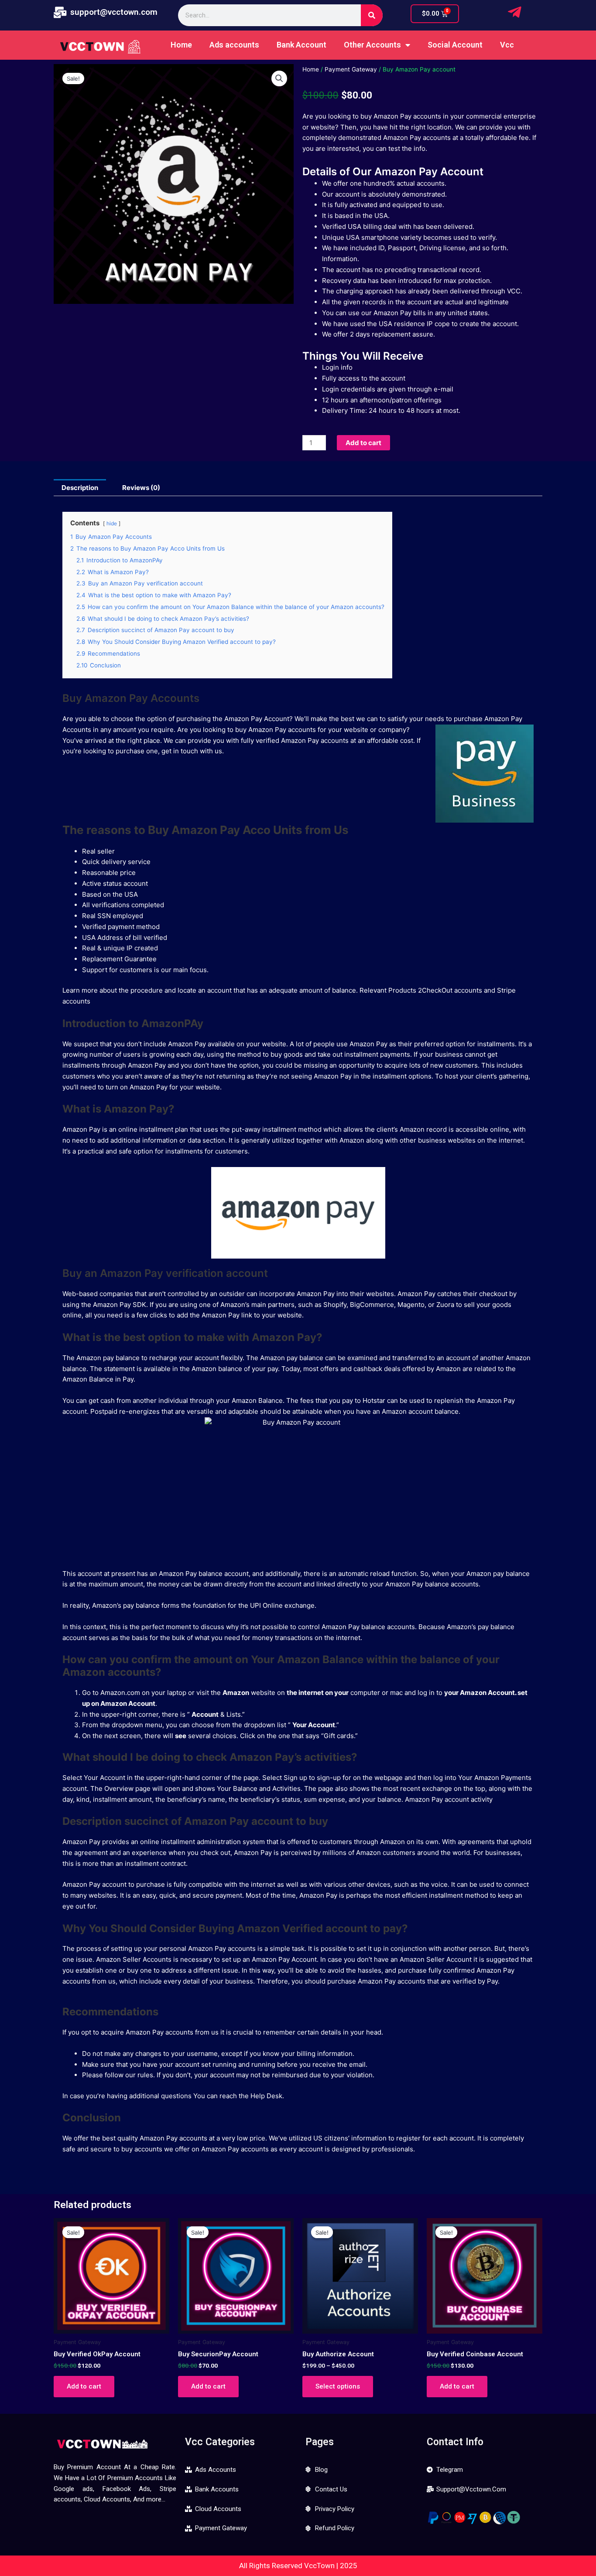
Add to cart (363, 443)
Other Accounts (372, 45)
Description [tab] (80, 488)
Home (181, 45)
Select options (338, 2386)
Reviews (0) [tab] (141, 488)
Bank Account (301, 45)
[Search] (372, 15)
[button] (279, 78)
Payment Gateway (351, 69)
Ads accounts (234, 45)
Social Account (455, 45)
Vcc (507, 45)
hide (112, 523)
